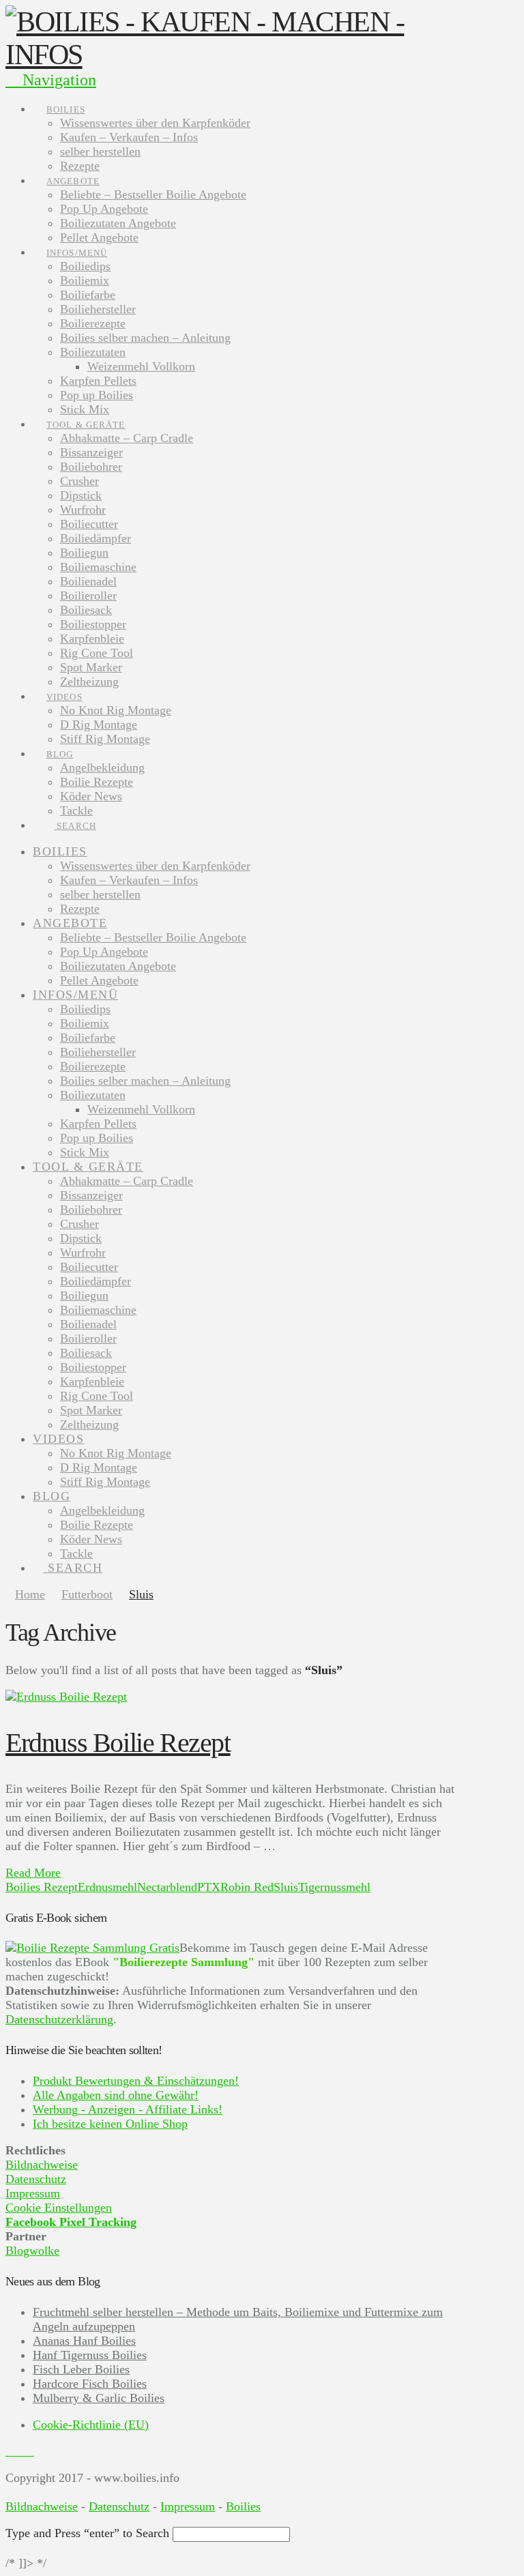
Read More (33, 1873)
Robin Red (247, 1887)
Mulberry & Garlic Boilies (99, 2398)
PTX (209, 1887)
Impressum (33, 2193)
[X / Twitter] (20, 2451)
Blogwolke (32, 2251)
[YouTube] (29, 2451)
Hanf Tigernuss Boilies (90, 2355)
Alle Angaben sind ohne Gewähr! (116, 2095)
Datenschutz (36, 2179)
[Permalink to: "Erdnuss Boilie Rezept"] (66, 1697)
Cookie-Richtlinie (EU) (91, 2425)
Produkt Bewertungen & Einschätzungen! (136, 2081)
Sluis (286, 1887)
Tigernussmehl (334, 1887)
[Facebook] (10, 2451)
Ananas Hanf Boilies (84, 2341)
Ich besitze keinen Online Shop (110, 2124)
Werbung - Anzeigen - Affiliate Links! (128, 2109)
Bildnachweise (42, 2165)
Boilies (243, 2506)
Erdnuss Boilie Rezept (118, 1743)
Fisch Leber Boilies (81, 2369)
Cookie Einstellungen (59, 2208)
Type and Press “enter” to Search (87, 2533)
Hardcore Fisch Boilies (90, 2384)
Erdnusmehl (107, 1887)
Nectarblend (167, 1887)
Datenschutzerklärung (59, 2019)
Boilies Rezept (42, 1887)
